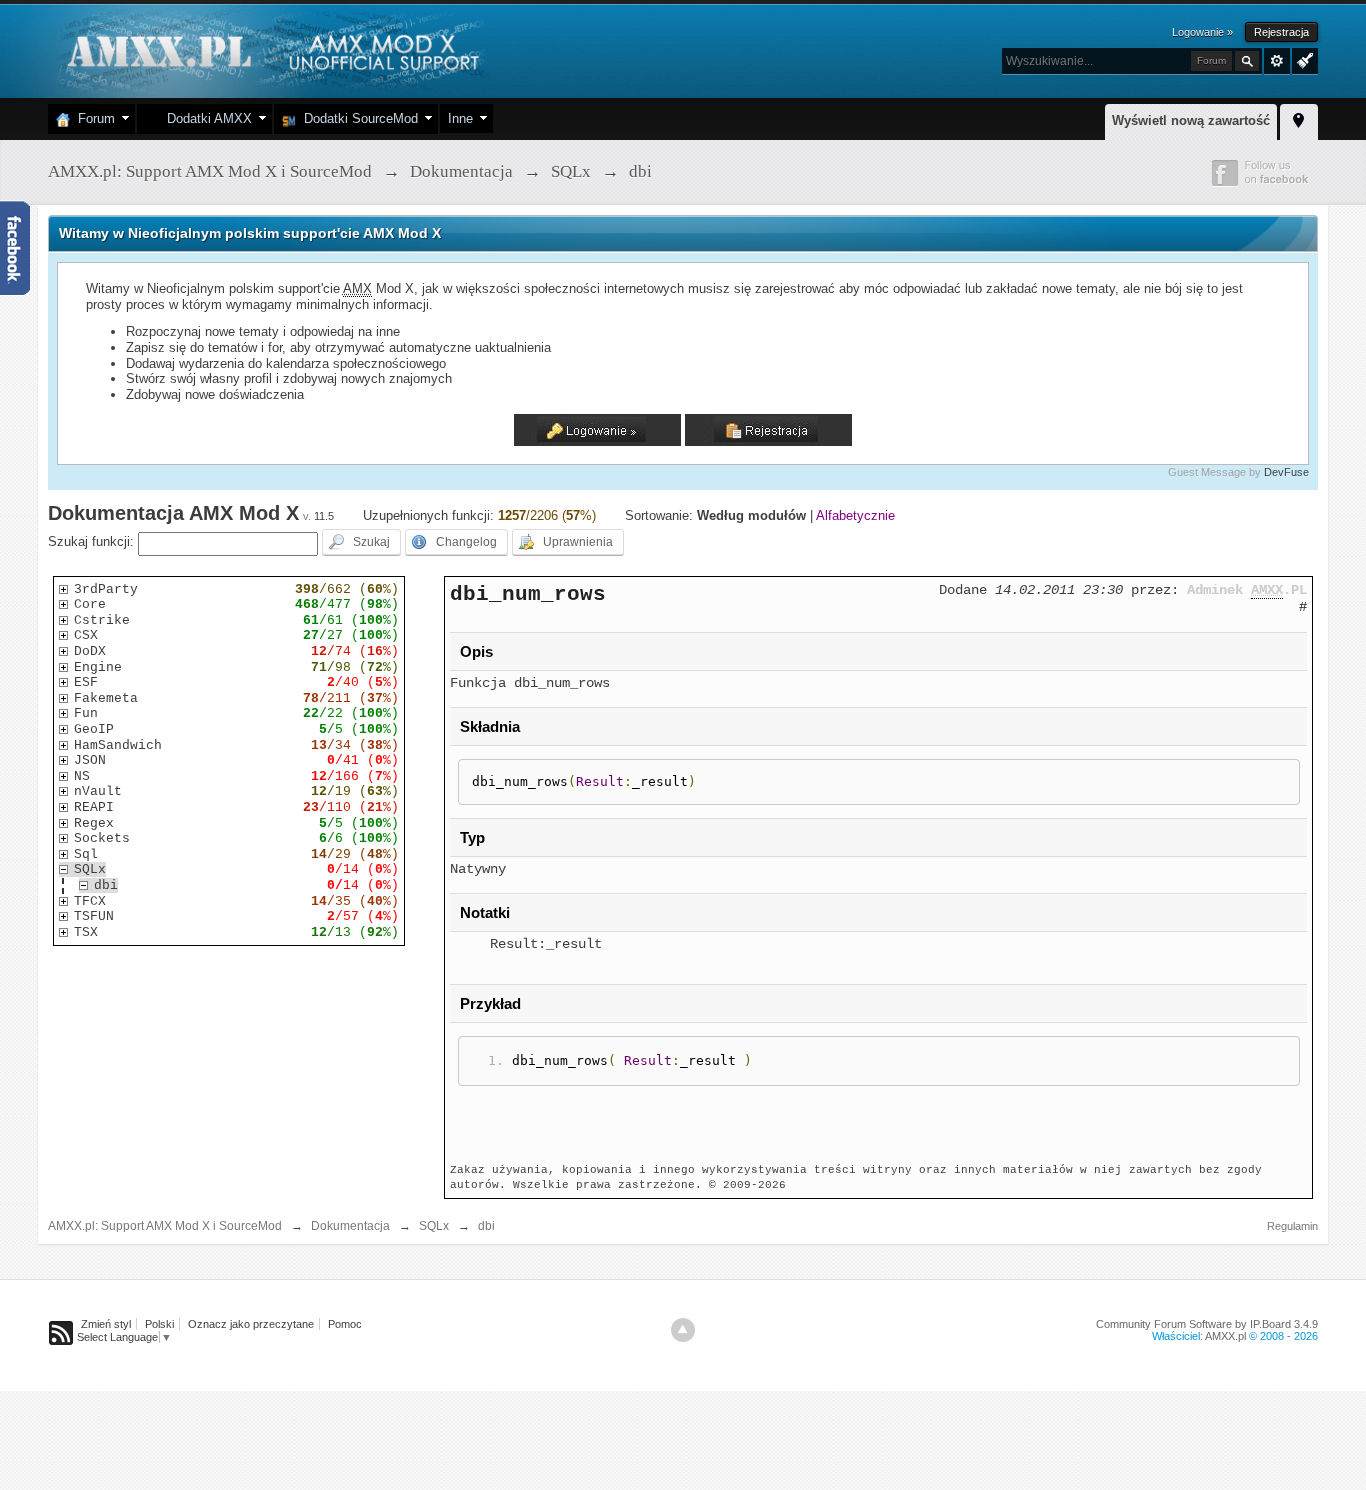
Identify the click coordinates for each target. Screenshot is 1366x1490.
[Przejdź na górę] (683, 1330)
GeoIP (94, 729)
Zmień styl (106, 1324)
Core (90, 604)
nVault (98, 791)
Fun (86, 713)
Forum (92, 118)
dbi (106, 885)
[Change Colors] (1302, 59)
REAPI (94, 807)
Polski (159, 1324)
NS (82, 776)
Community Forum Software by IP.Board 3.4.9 (1207, 1324)
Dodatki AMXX (205, 118)
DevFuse (1286, 472)
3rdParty (106, 589)
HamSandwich (118, 745)
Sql (86, 854)
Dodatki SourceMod (357, 118)
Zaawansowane (1277, 61)
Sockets (102, 838)
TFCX (90, 901)
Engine (98, 667)
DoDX (90, 651)
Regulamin (1292, 1226)
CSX (86, 635)
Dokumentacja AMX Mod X (173, 513)
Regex (94, 823)
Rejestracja (1281, 32)
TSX (86, 932)
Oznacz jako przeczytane (251, 1324)
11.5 (324, 516)
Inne (460, 118)
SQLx (90, 869)
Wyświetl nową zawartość (1191, 120)
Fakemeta (106, 698)
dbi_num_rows (528, 594)
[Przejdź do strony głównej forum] (270, 49)
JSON (90, 760)
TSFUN (94, 916)
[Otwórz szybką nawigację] (1299, 119)
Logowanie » (1202, 32)
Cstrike (102, 620)
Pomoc (345, 1324)
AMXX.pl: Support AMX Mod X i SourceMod (165, 1226)
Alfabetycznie (855, 515)
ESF (86, 682)
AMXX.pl (1225, 1336)
